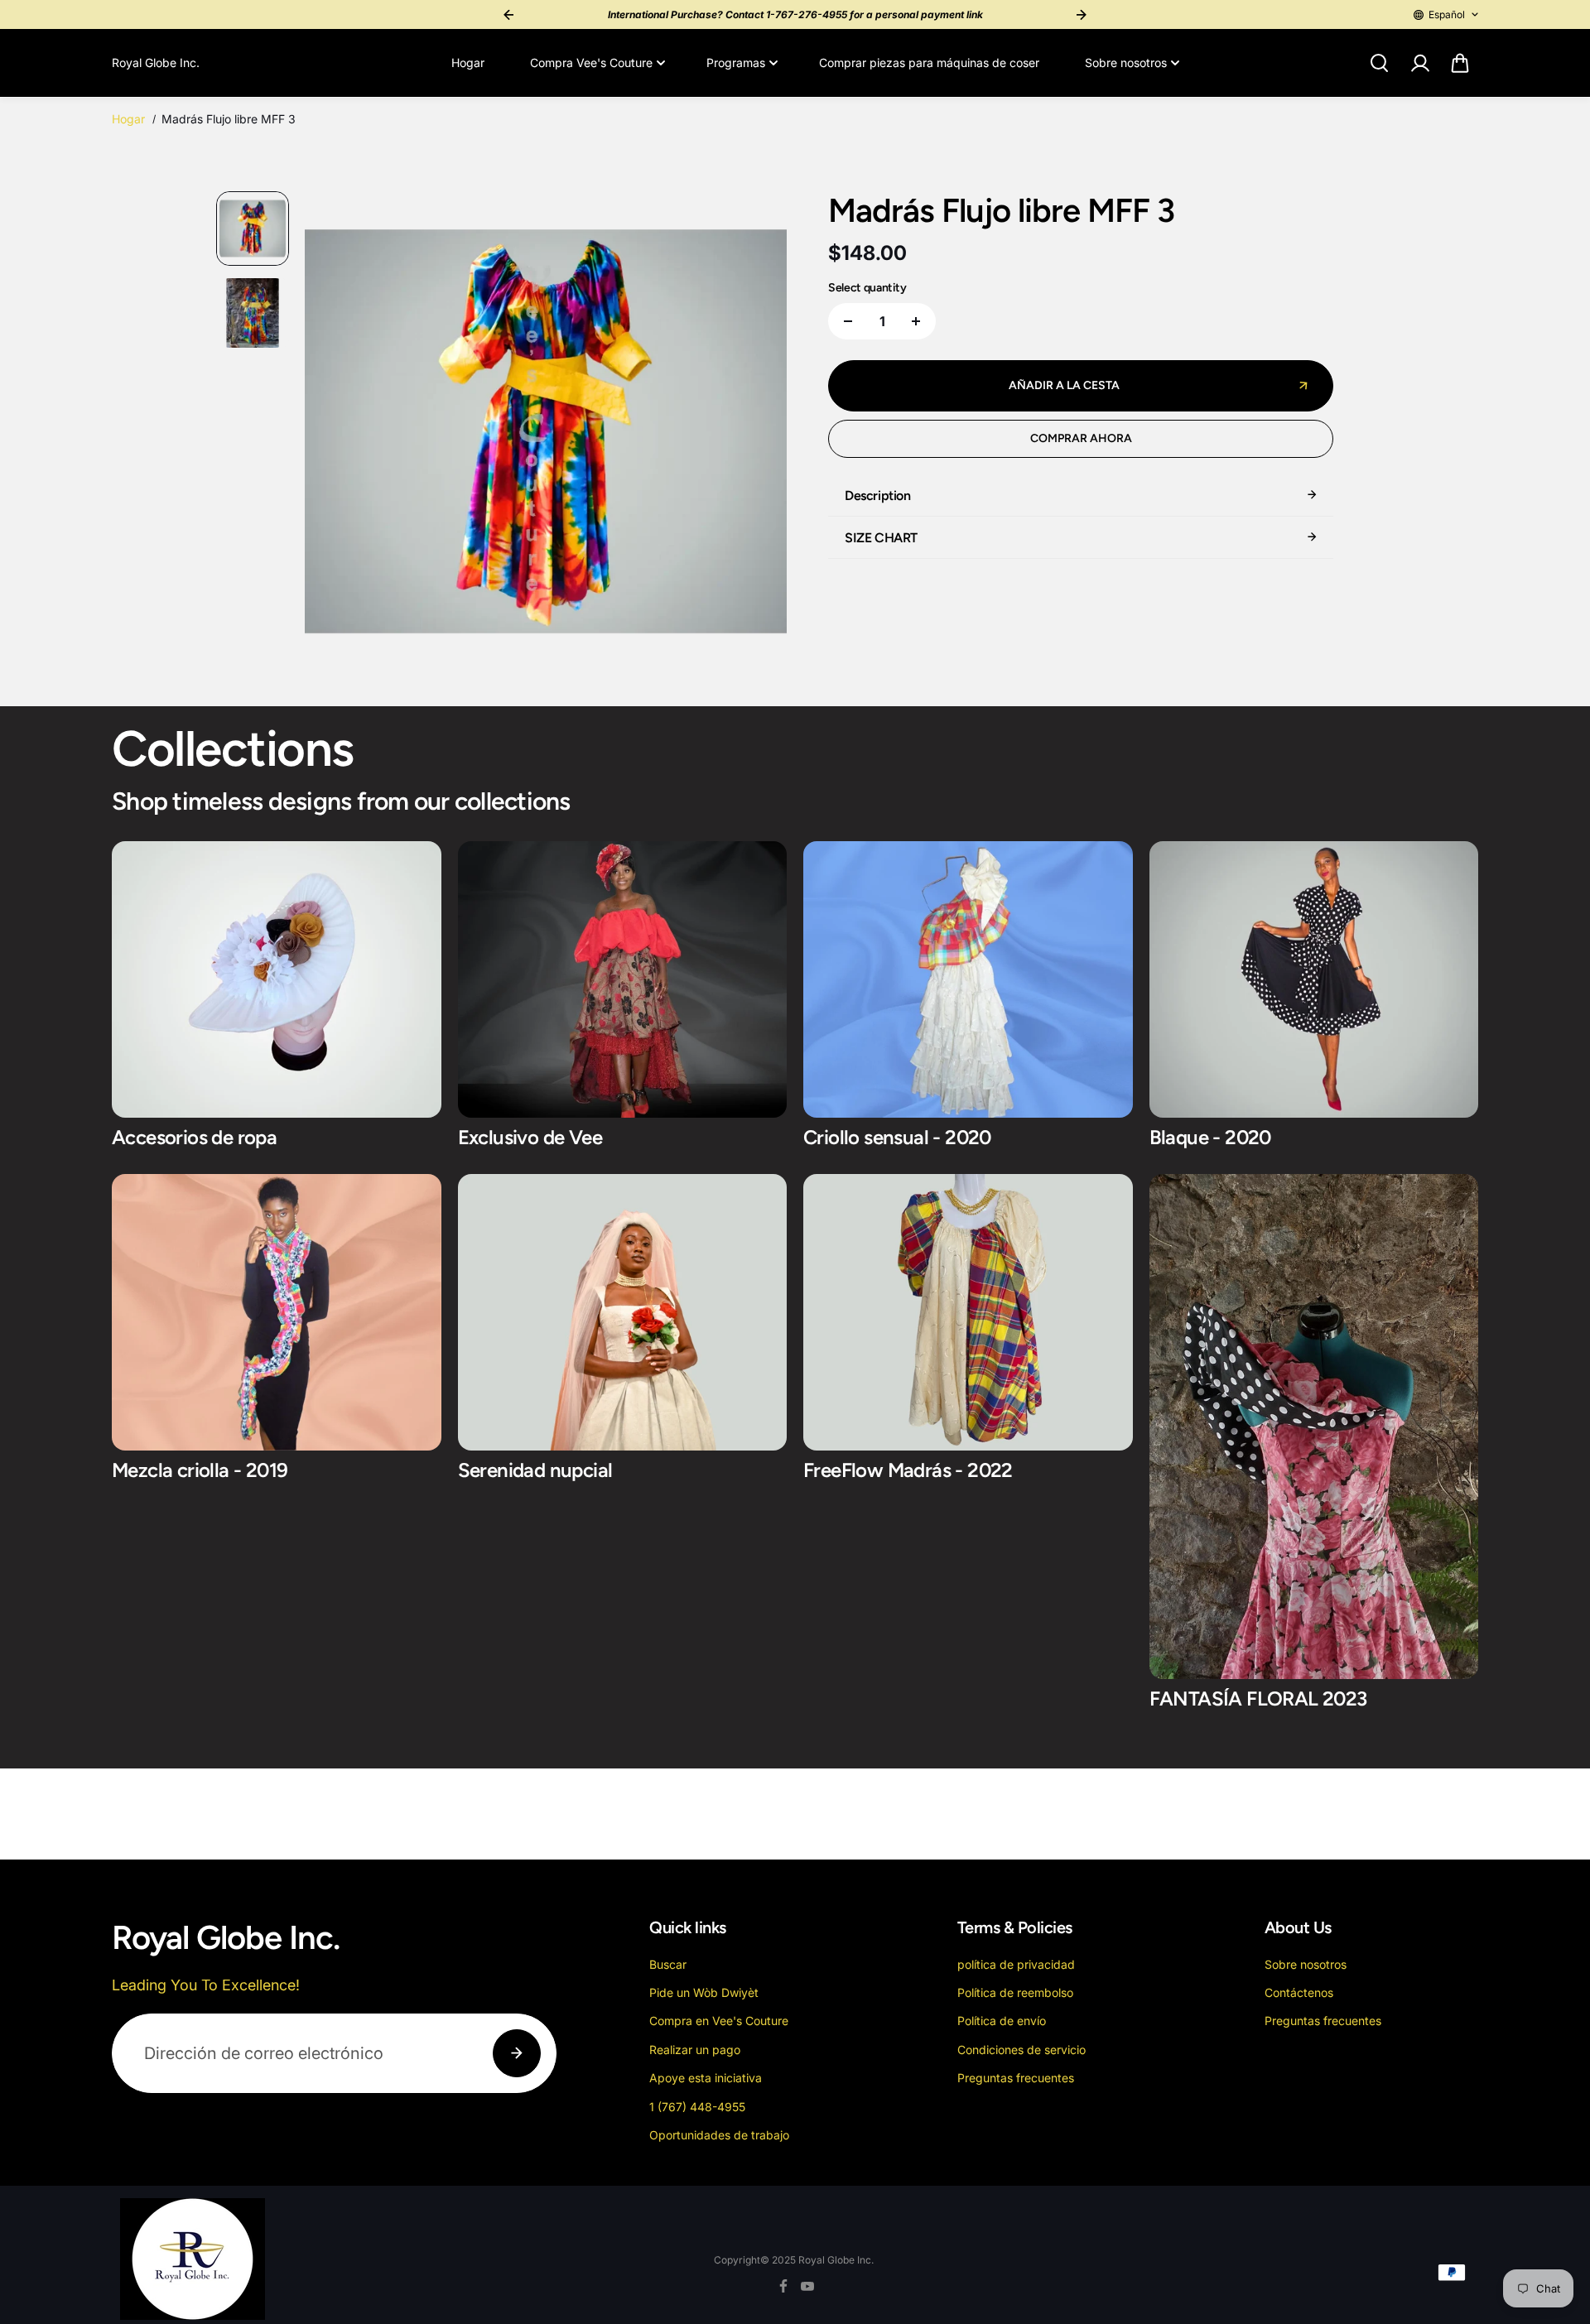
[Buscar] (1379, 63)
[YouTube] (807, 2286)
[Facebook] (783, 2286)
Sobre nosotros (1126, 63)
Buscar (668, 1964)
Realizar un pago (695, 2050)
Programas (736, 63)
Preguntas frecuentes (1016, 2078)
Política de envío (1002, 2021)
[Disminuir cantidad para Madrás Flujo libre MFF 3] (848, 321)
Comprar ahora (1081, 438)
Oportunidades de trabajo (719, 2135)
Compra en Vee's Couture (719, 2021)
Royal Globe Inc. (836, 2260)
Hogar (468, 63)
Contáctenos (1299, 1992)
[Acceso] (1419, 63)
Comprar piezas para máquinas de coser (929, 63)
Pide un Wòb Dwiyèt (704, 1992)
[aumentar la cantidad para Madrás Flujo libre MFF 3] (916, 321)
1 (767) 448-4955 (697, 2107)
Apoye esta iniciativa (706, 2078)
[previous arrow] (337, 434)
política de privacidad (1016, 1964)
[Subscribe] (517, 2053)
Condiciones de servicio (1021, 2050)
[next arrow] (754, 434)
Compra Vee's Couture (591, 63)
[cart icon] (1460, 63)
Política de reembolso (1015, 1992)
